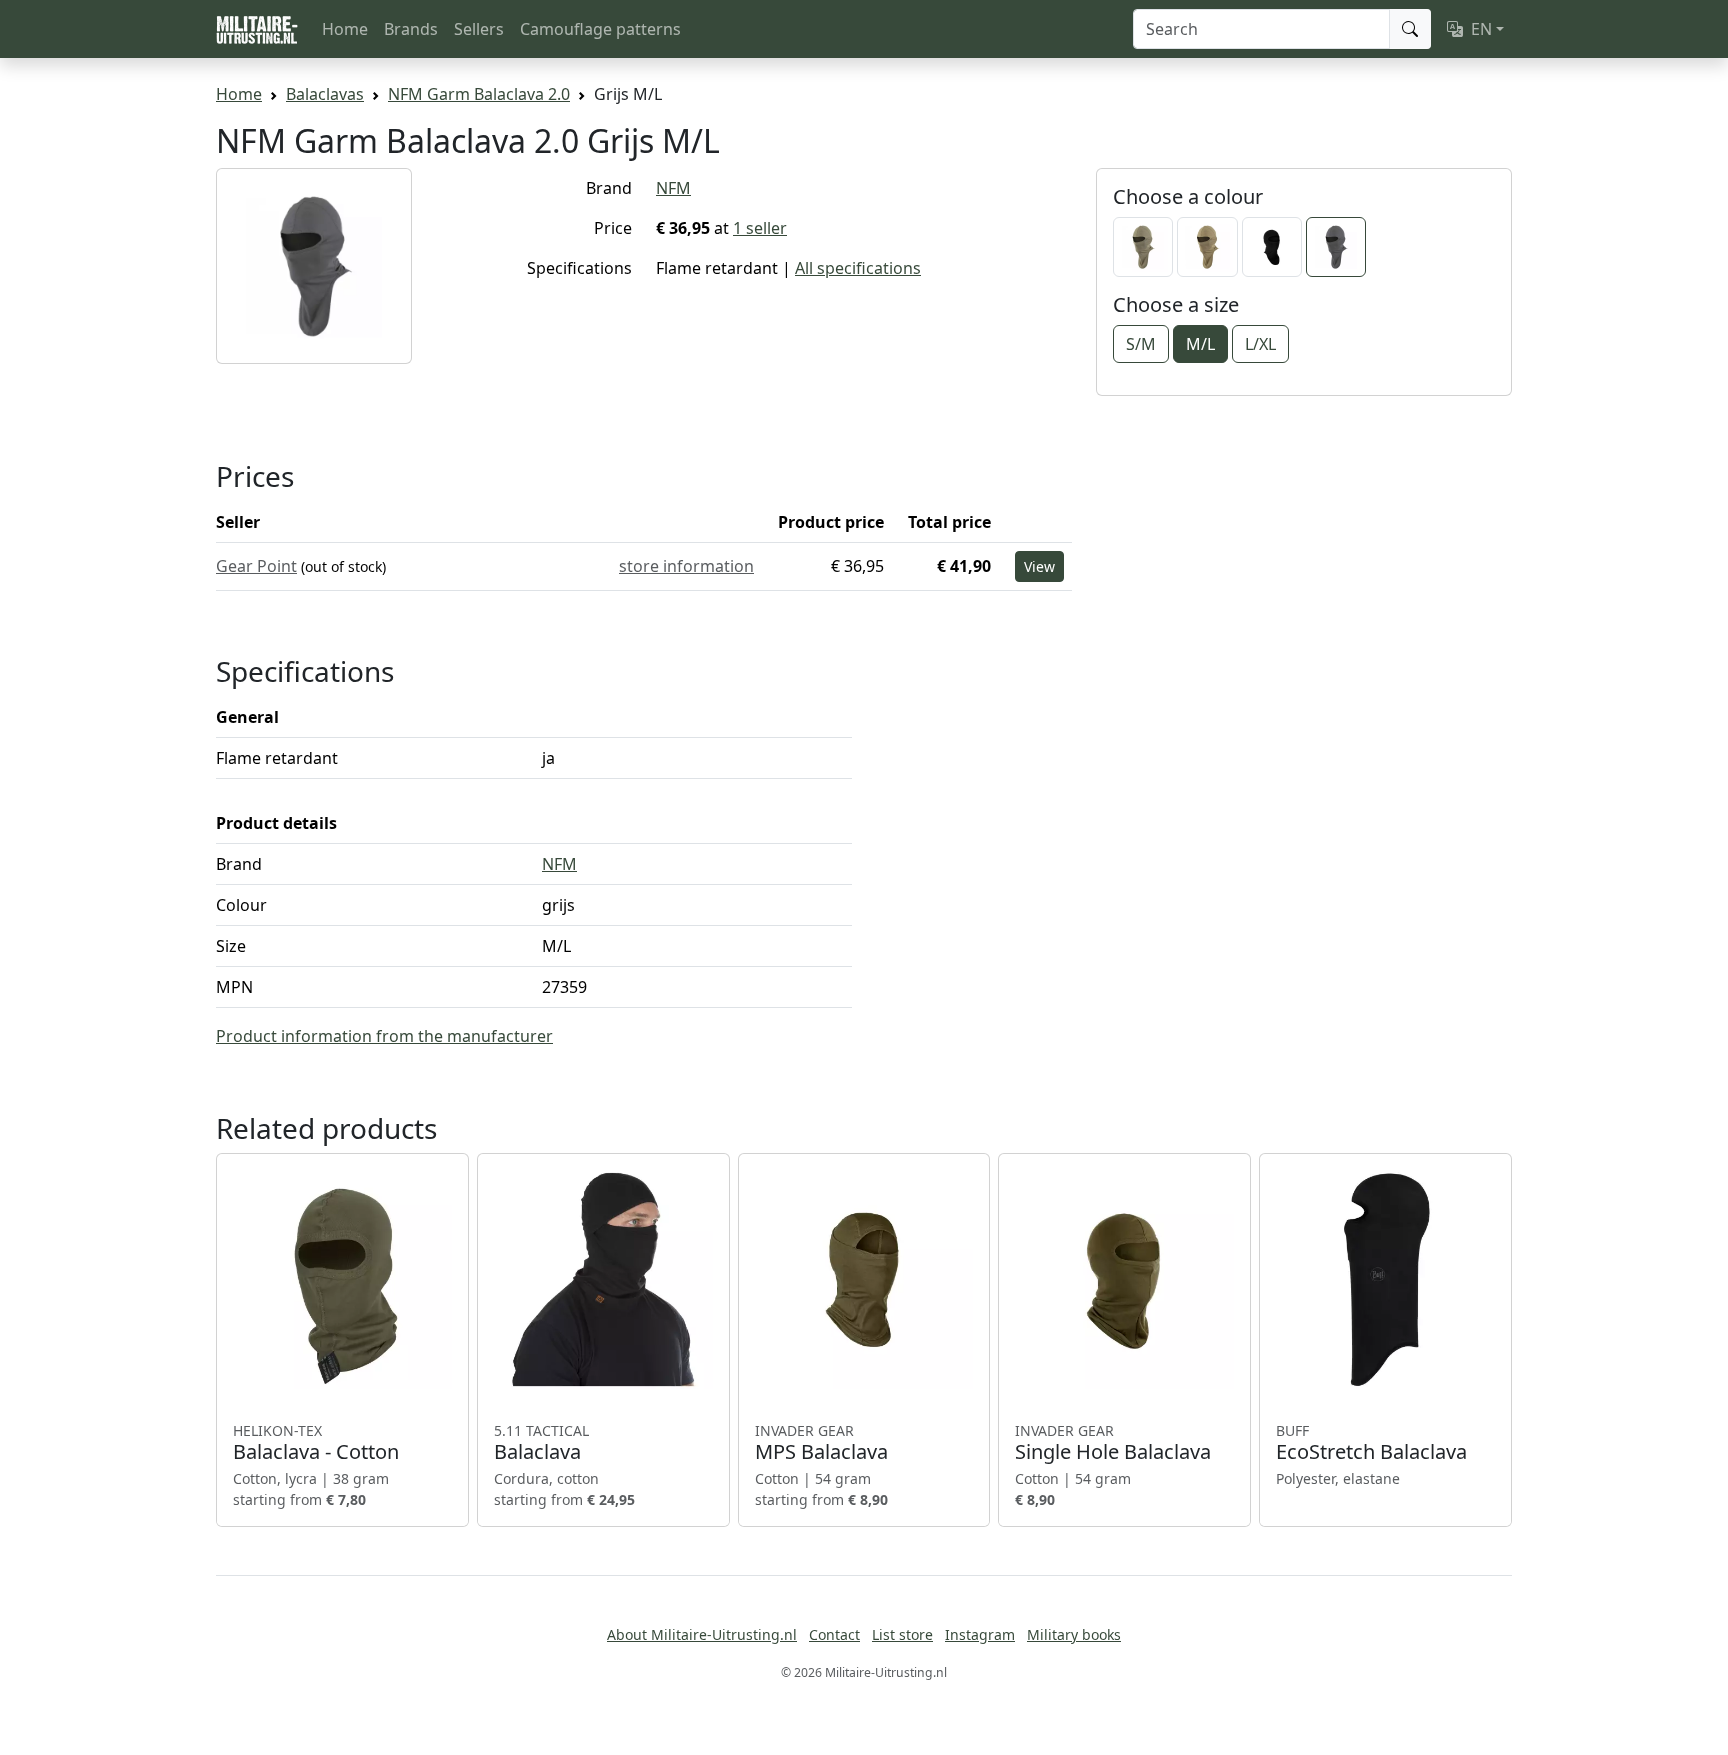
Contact (834, 1634)
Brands (411, 29)
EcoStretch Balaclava (1371, 1443)
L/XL (1260, 344)
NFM (673, 188)
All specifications (858, 268)
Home (345, 29)
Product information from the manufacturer (384, 1036)
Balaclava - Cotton (316, 1443)
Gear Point (256, 566)
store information (686, 566)
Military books (1074, 1634)
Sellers (479, 29)
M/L (1200, 344)
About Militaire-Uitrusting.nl (702, 1634)
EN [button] (1481, 29)
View (1039, 566)
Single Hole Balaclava (1113, 1443)
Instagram (980, 1634)
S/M (1141, 344)
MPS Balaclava (821, 1443)
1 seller (760, 228)
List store (902, 1634)
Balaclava (541, 1443)
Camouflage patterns (600, 29)
